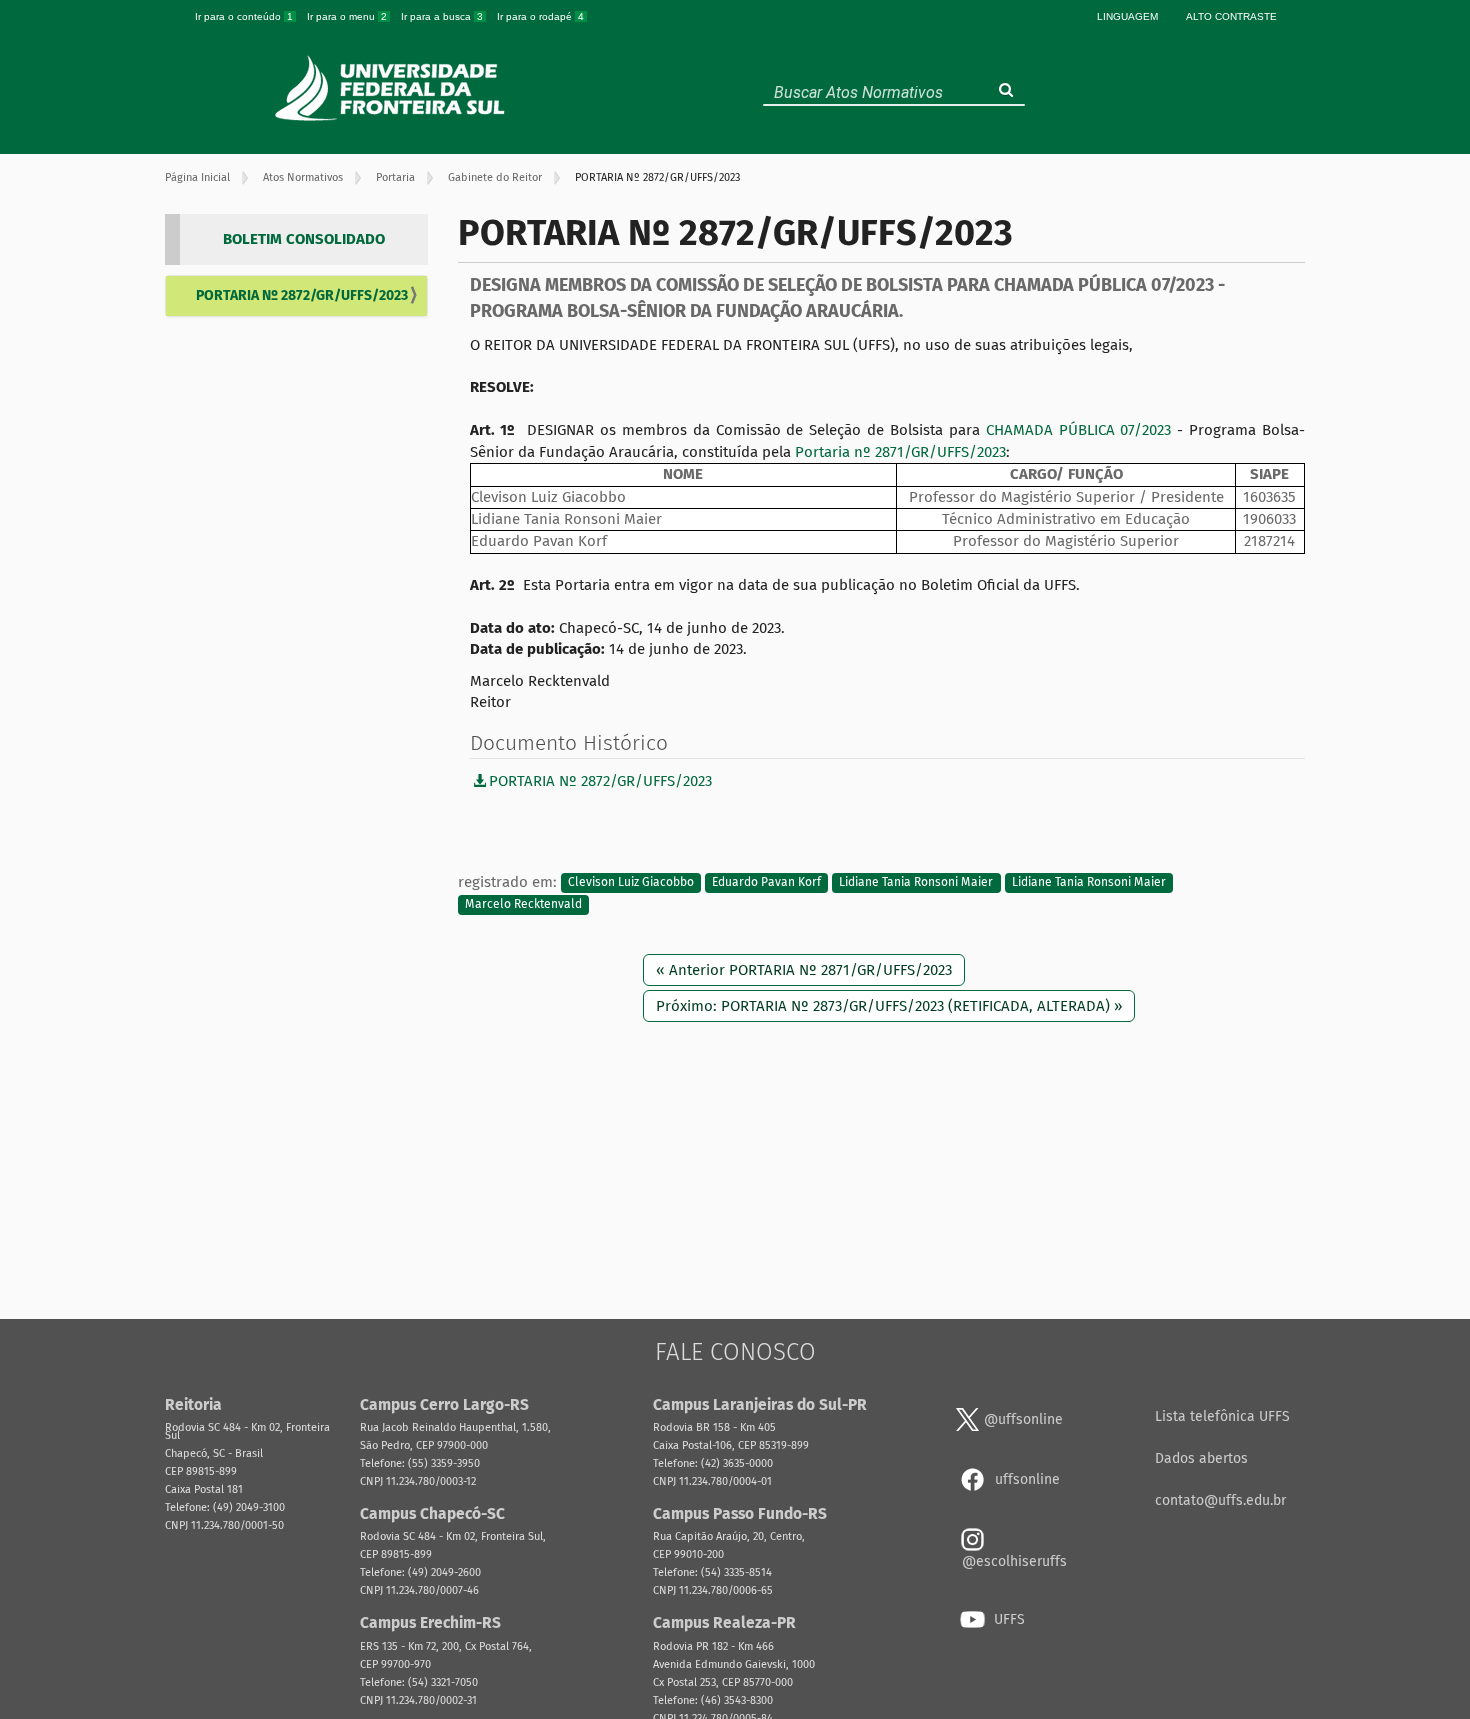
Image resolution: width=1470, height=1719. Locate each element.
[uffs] (392, 88)
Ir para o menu (347, 16)
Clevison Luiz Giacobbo (631, 883)
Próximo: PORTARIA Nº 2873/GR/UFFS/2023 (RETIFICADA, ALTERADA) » (889, 1006)
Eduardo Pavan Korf (766, 883)
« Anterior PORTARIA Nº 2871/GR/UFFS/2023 (804, 970)
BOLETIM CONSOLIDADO (304, 239)
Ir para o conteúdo (244, 16)
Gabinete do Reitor (495, 177)
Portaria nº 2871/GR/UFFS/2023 (900, 452)
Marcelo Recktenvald (523, 904)
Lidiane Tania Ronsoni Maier (916, 883)
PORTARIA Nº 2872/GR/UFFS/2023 (302, 295)
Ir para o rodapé (540, 16)
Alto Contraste (1231, 16)
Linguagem (1127, 16)
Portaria (395, 177)
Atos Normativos (303, 177)
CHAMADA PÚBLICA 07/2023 (1079, 430)
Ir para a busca (442, 16)
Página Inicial (197, 177)
